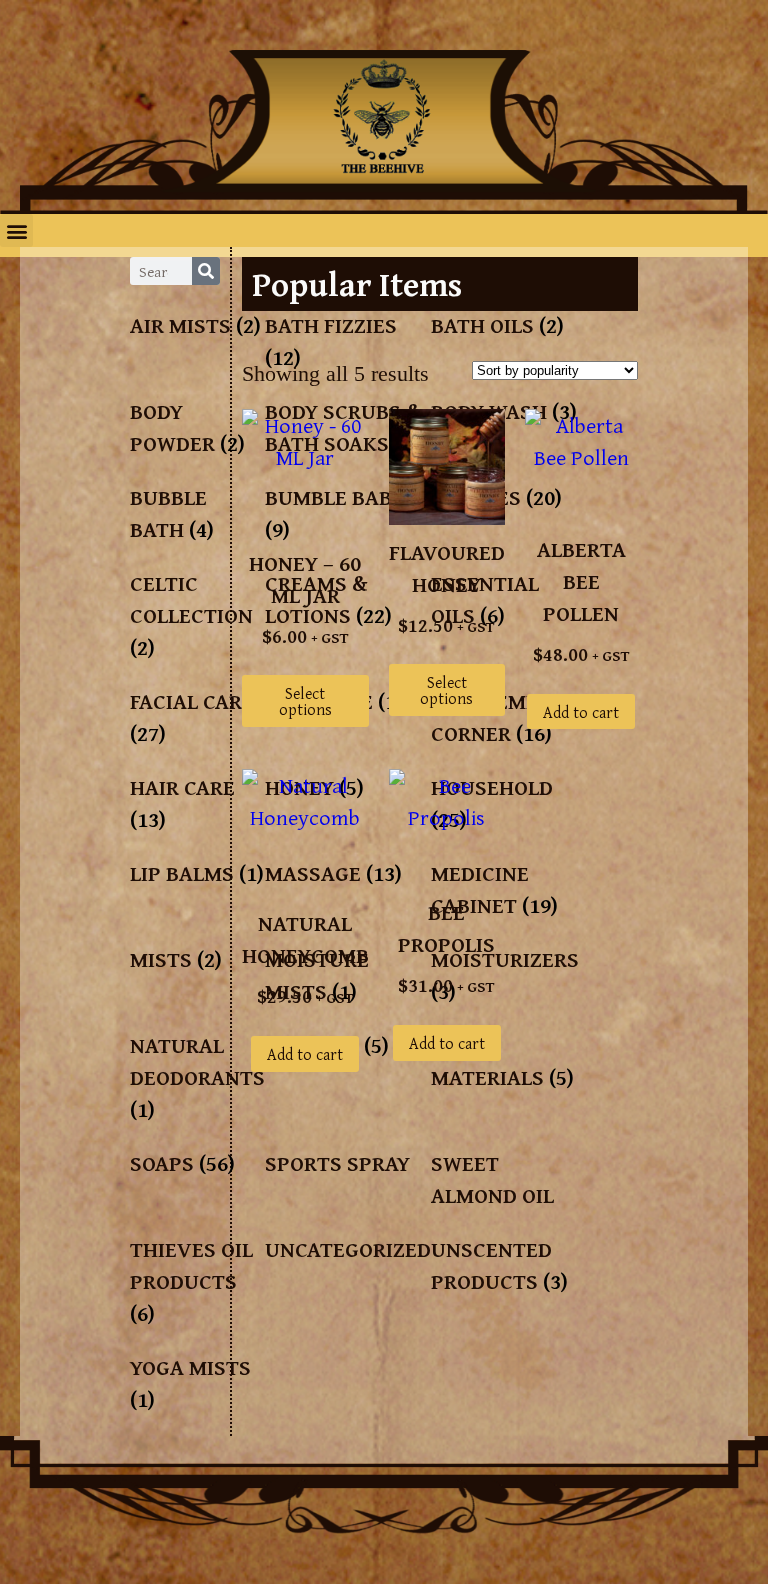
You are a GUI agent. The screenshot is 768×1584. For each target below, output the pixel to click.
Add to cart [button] (581, 712)
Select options (305, 701)
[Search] (206, 271)
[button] (16, 230)
